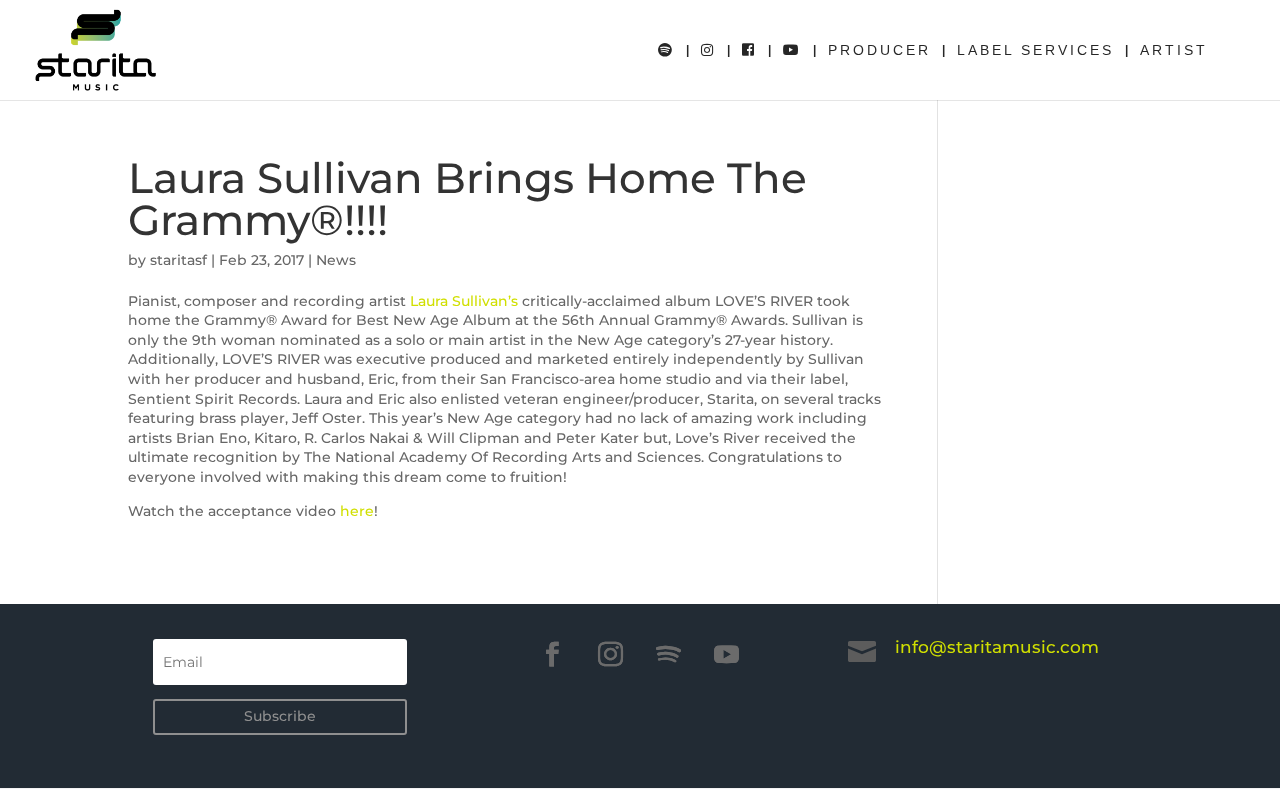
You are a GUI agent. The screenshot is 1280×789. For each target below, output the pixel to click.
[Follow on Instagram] (611, 655)
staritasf (178, 260)
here (357, 511)
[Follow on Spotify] (669, 655)
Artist (1174, 50)
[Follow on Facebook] (553, 655)
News (336, 260)
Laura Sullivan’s (464, 301)
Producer (879, 50)
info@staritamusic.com (997, 647)
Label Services (1035, 50)
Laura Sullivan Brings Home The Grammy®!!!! (467, 199)
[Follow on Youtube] (727, 655)
